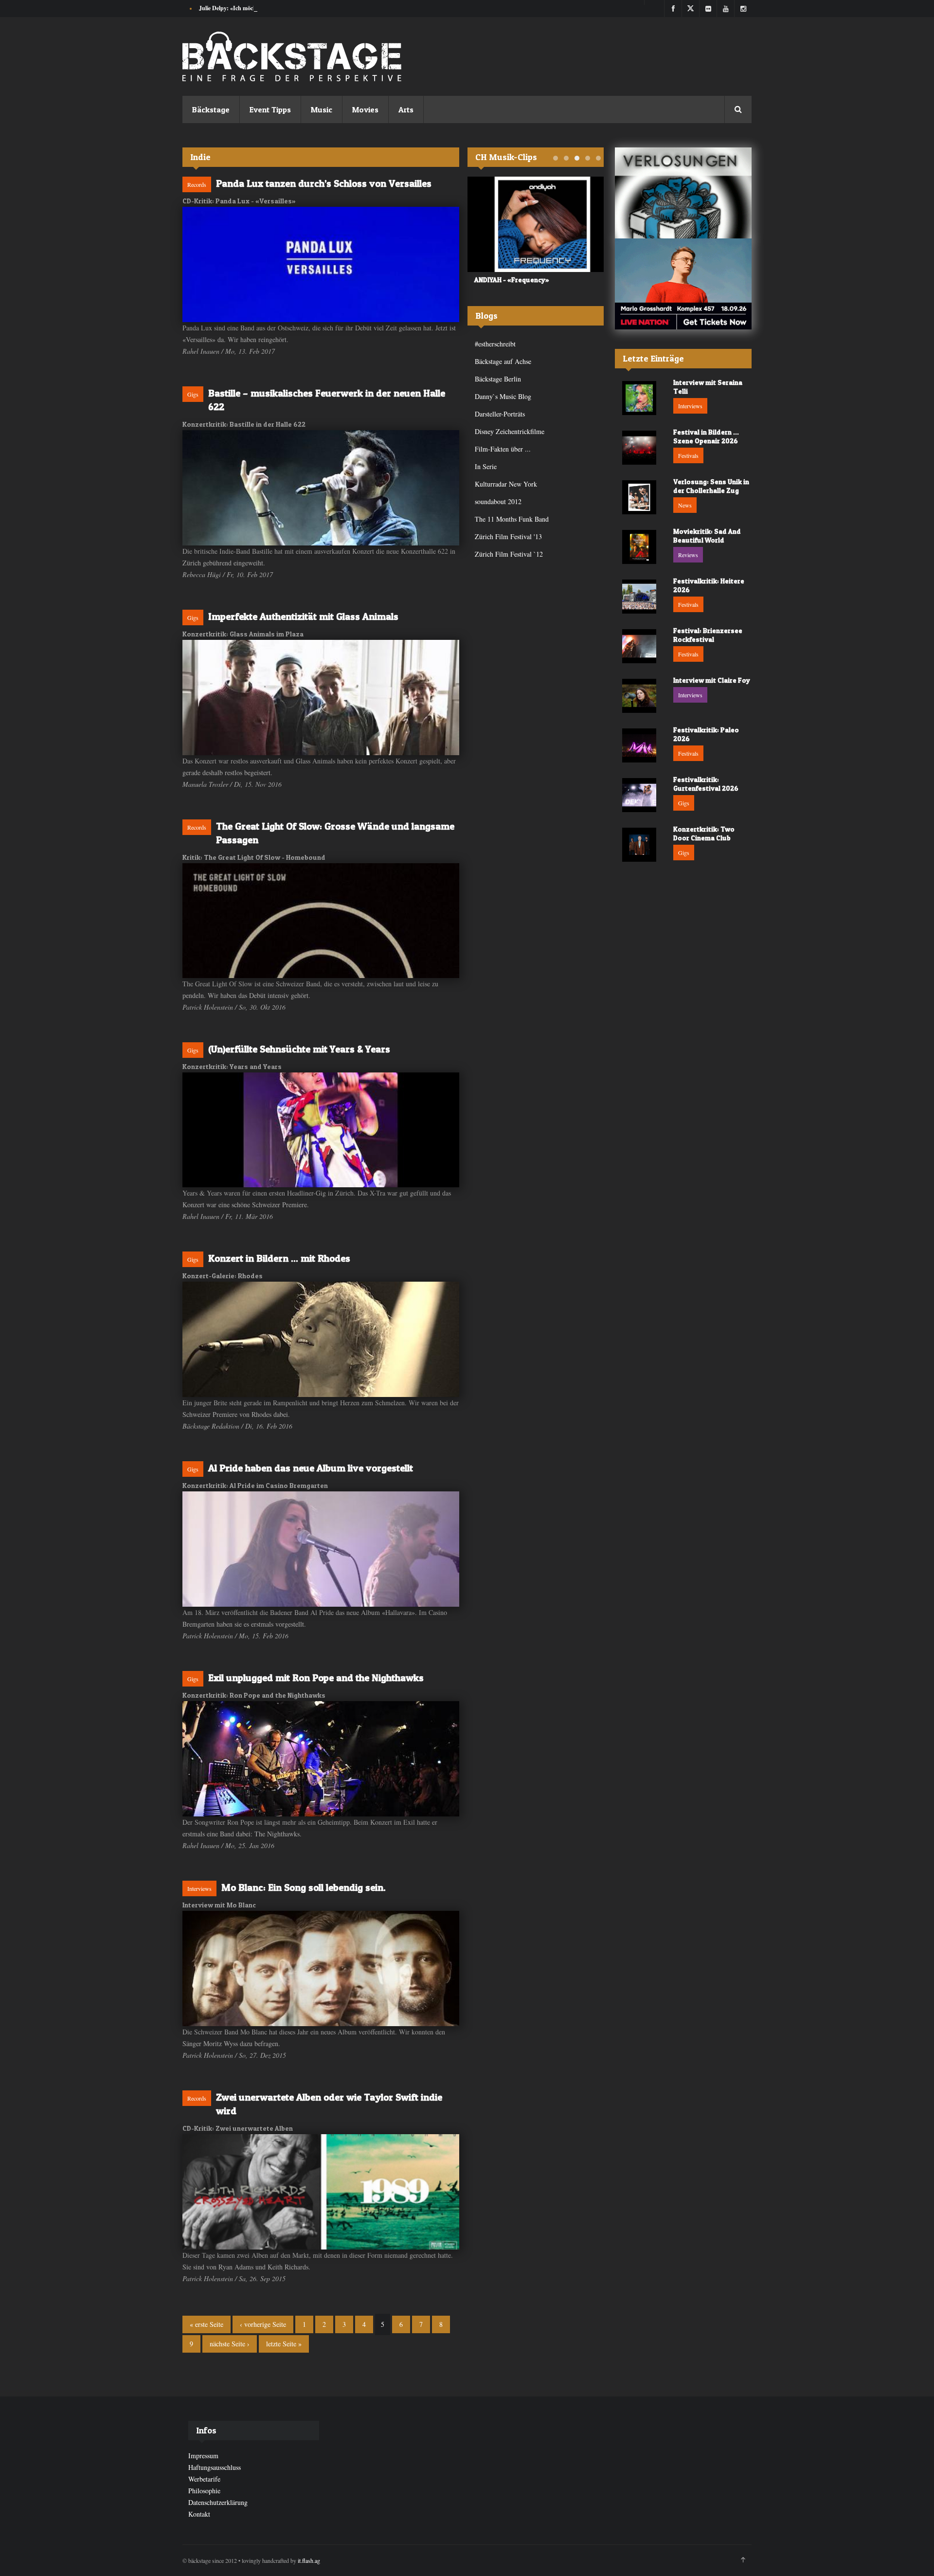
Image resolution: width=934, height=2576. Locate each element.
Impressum (203, 2456)
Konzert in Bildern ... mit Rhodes (279, 1258)
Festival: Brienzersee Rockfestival (708, 635)
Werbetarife (204, 2479)
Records (197, 184)
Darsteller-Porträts (500, 414)
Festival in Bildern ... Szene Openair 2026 (706, 436)
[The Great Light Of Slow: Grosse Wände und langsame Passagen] (321, 921)
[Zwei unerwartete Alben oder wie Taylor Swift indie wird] (321, 2192)
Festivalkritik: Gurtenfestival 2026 (706, 784)
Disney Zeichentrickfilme (510, 431)
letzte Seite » (284, 2344)
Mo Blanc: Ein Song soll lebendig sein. (304, 1887)
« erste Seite (207, 2324)
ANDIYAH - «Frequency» (505, 280)
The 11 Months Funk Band (512, 519)
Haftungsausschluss (215, 2467)
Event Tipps (270, 109)
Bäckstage (211, 109)
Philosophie (204, 2491)
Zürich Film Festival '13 (508, 536)
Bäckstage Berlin (498, 379)
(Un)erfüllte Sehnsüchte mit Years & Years (299, 1049)
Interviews (199, 1888)
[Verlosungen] (683, 193)
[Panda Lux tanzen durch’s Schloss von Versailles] (321, 264)
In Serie (486, 466)
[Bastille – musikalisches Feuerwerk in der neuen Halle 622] (321, 488)
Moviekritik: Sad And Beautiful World (707, 535)
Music (322, 109)
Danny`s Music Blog (503, 396)
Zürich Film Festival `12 (509, 554)
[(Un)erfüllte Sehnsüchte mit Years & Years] (321, 1130)
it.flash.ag (309, 2560)
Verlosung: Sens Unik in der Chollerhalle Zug (711, 486)
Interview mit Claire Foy (712, 680)
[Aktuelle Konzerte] (683, 284)
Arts (406, 109)
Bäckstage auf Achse (503, 361)
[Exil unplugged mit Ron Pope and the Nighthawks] (321, 1759)
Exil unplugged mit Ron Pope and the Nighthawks (316, 1678)
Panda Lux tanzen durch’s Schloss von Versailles (324, 183)
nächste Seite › (230, 2344)
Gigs (193, 394)
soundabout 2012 (498, 501)
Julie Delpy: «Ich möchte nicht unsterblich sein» (259, 8)
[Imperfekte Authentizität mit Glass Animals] (321, 698)
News (685, 505)
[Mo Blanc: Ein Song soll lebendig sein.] (321, 1968)
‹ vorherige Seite (263, 2324)
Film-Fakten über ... (503, 449)
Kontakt (199, 2514)
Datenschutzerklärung (218, 2502)
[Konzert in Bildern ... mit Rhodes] (321, 1339)
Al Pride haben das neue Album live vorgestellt (311, 1468)
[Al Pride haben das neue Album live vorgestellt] (321, 1549)
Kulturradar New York (506, 484)
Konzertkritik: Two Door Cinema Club (704, 833)
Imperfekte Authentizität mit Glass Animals (303, 617)
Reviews (688, 555)
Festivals (688, 455)
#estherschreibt (495, 344)
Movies (365, 109)
